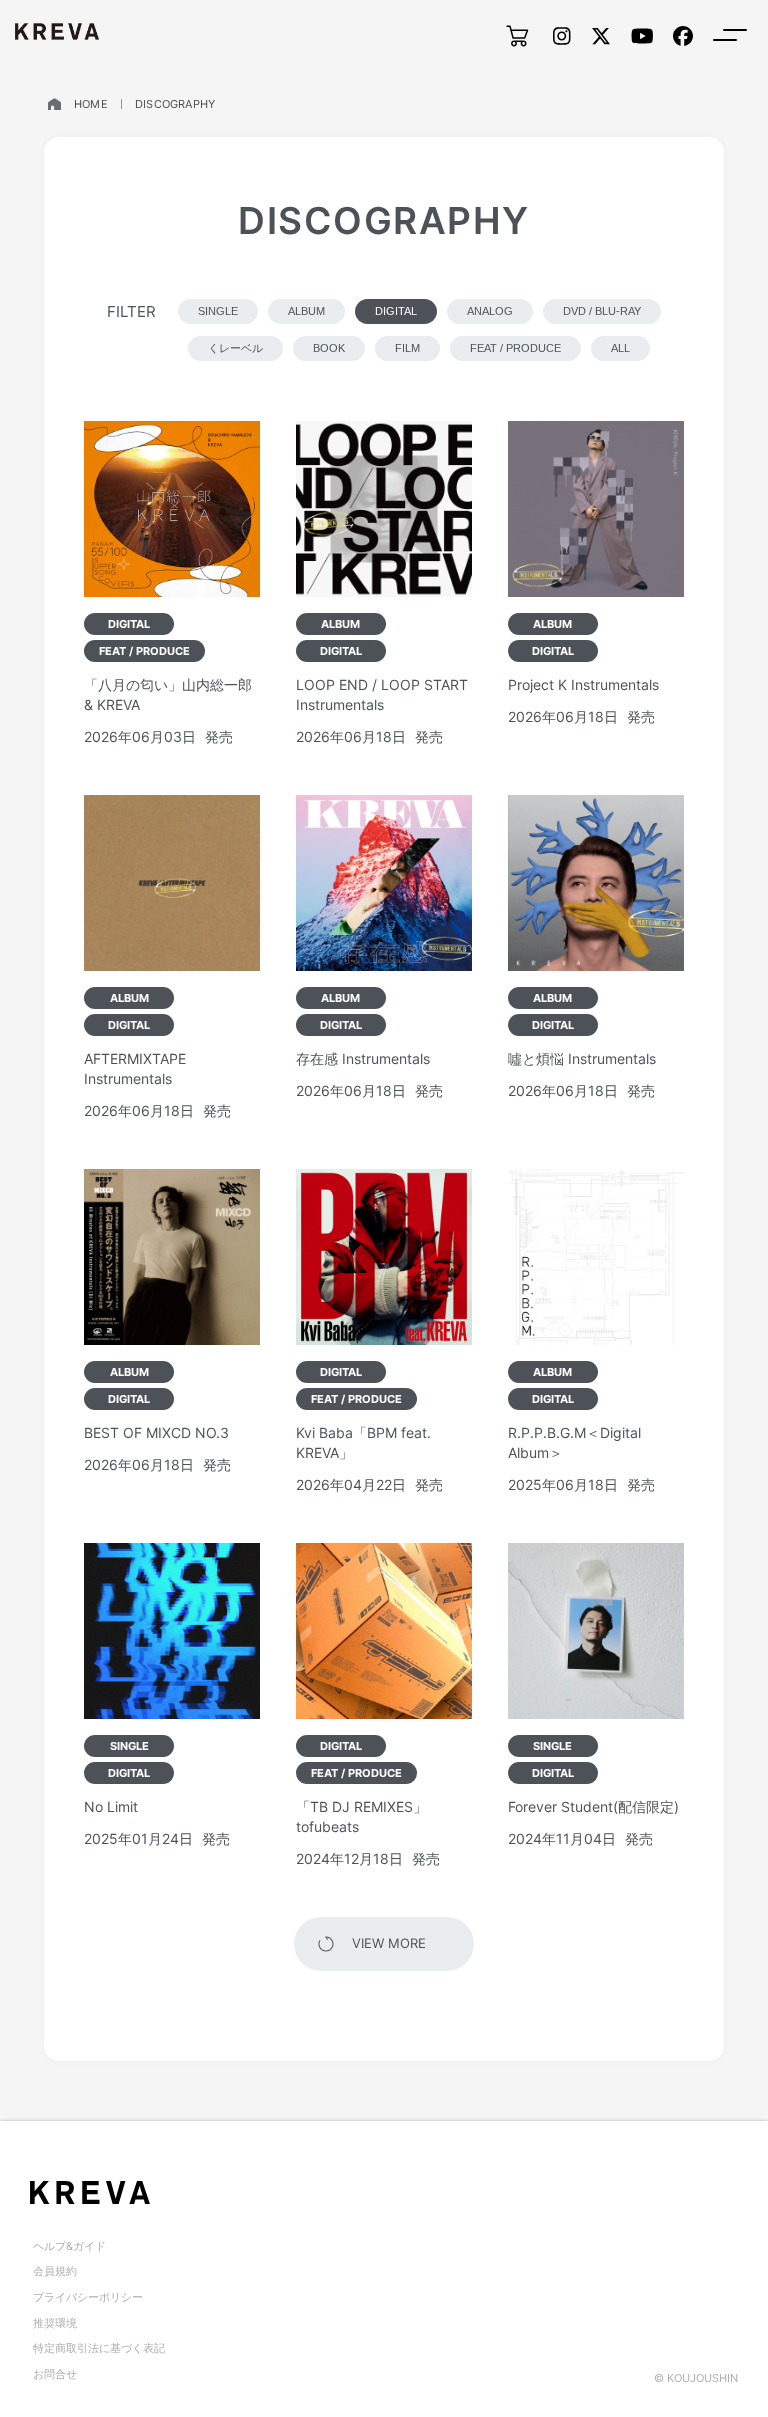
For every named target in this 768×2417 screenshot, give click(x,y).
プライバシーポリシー (88, 2297)
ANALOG (490, 311)
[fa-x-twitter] (601, 36)
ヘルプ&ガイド (69, 2246)
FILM (407, 348)
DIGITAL (396, 311)
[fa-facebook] (683, 36)
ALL (620, 348)
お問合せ (55, 2374)
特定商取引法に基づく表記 (99, 2348)
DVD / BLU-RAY (602, 311)
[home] (54, 104)
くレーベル (235, 348)
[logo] (57, 31)
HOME (91, 104)
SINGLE (218, 311)
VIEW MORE (389, 1943)
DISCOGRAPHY (175, 104)
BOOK (329, 348)
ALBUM (306, 311)
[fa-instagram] (562, 36)
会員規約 (55, 2271)
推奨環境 (55, 2323)
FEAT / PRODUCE (515, 348)
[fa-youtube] (642, 36)
